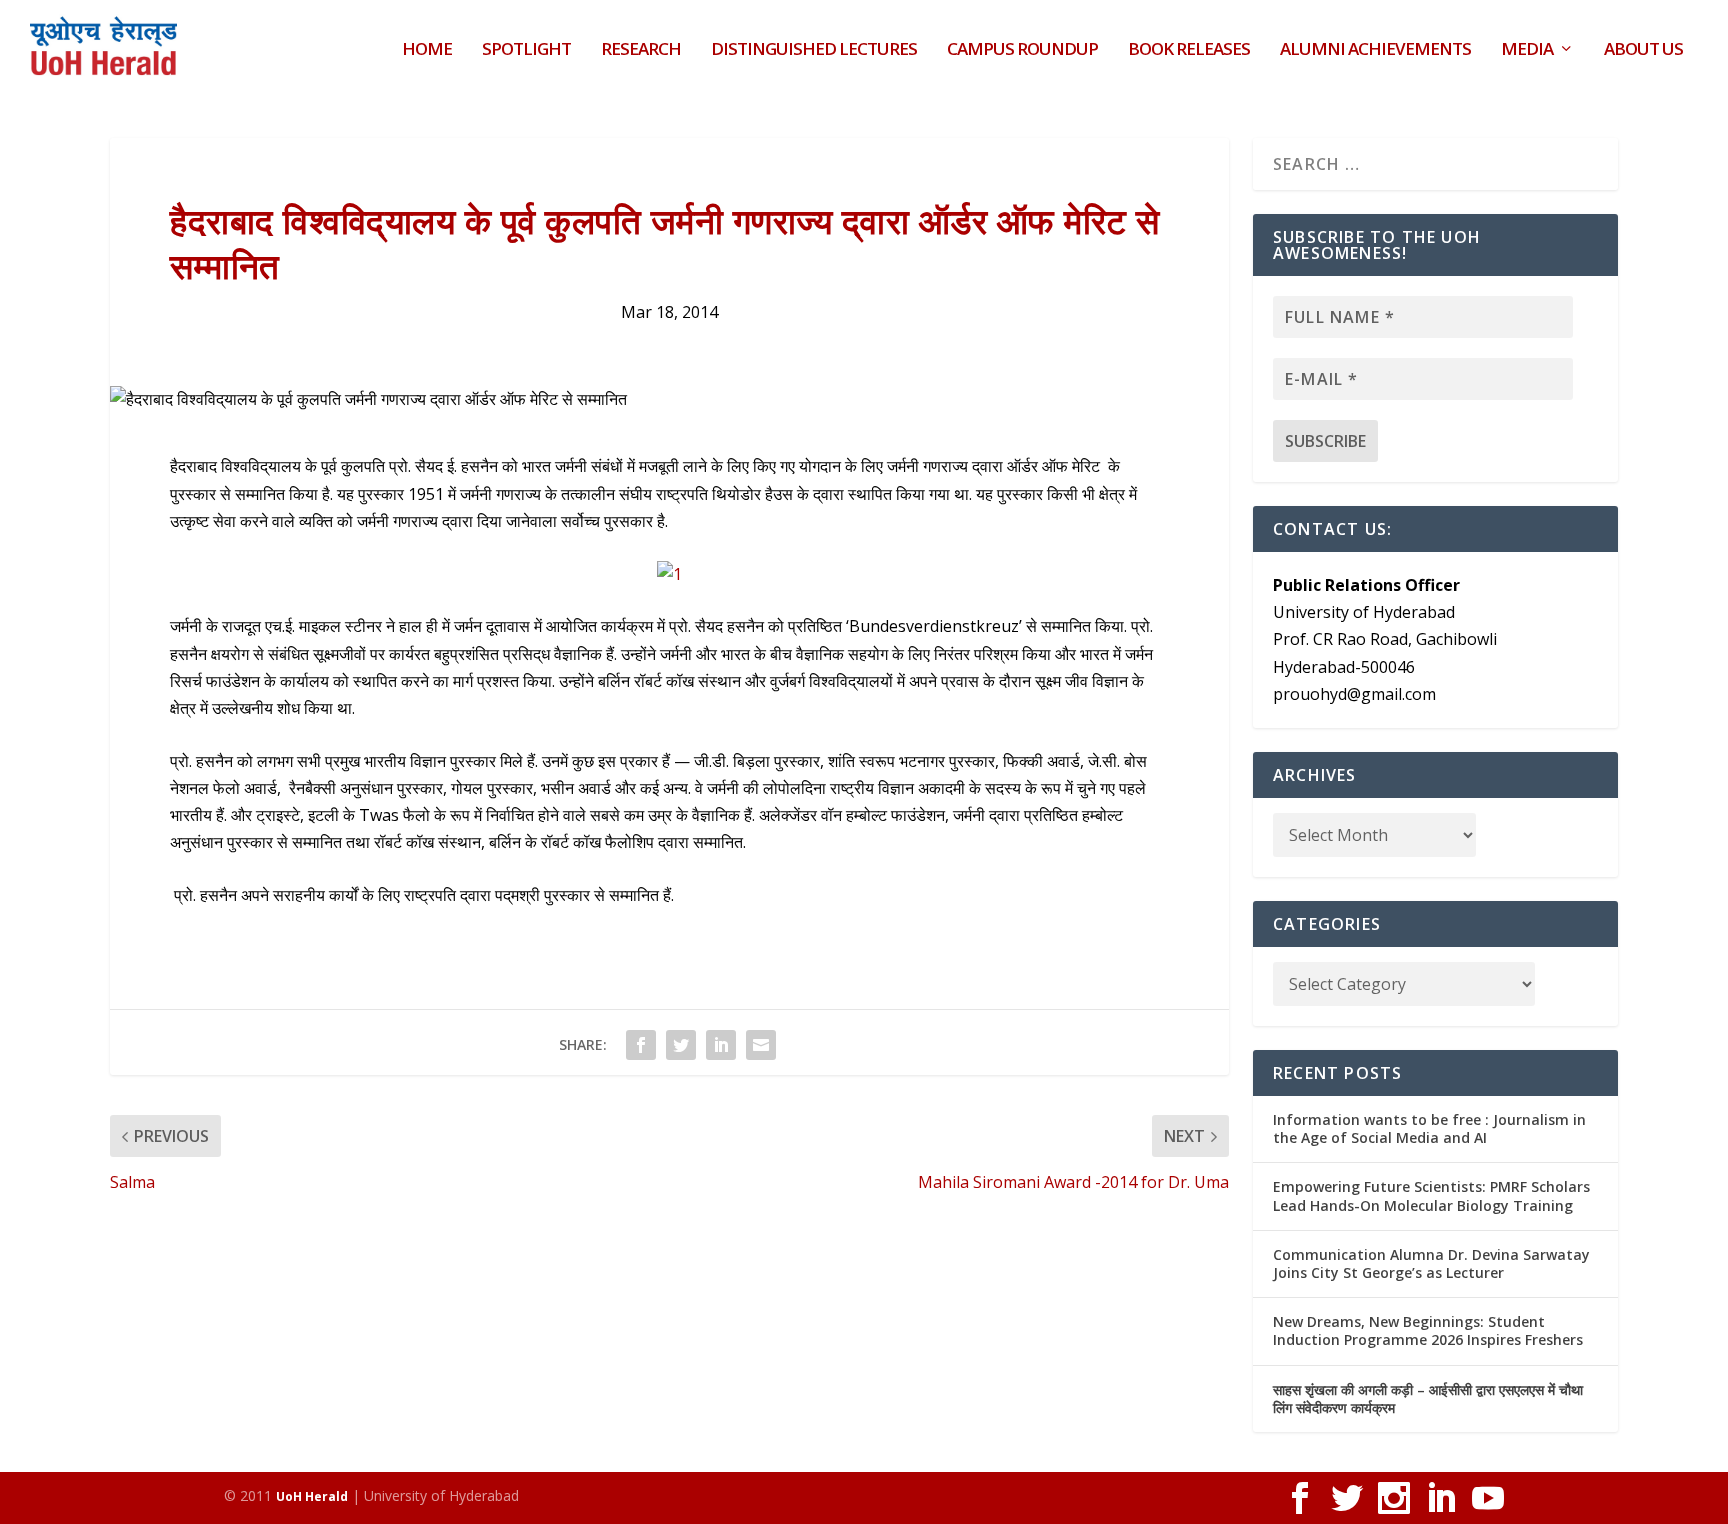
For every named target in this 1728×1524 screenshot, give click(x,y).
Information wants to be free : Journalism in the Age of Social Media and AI (1429, 1128)
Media (1527, 50)
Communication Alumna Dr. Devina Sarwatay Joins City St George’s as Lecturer (1431, 1263)
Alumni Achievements (1375, 50)
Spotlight (526, 50)
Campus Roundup (1022, 50)
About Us (1643, 50)
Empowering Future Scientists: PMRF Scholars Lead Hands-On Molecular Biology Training (1431, 1195)
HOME (427, 50)
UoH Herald (312, 1496)
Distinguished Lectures (814, 50)
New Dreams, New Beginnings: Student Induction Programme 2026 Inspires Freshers (1428, 1330)
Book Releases (1189, 50)
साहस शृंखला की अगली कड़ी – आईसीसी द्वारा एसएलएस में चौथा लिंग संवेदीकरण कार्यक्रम (1428, 1398)
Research (641, 50)
